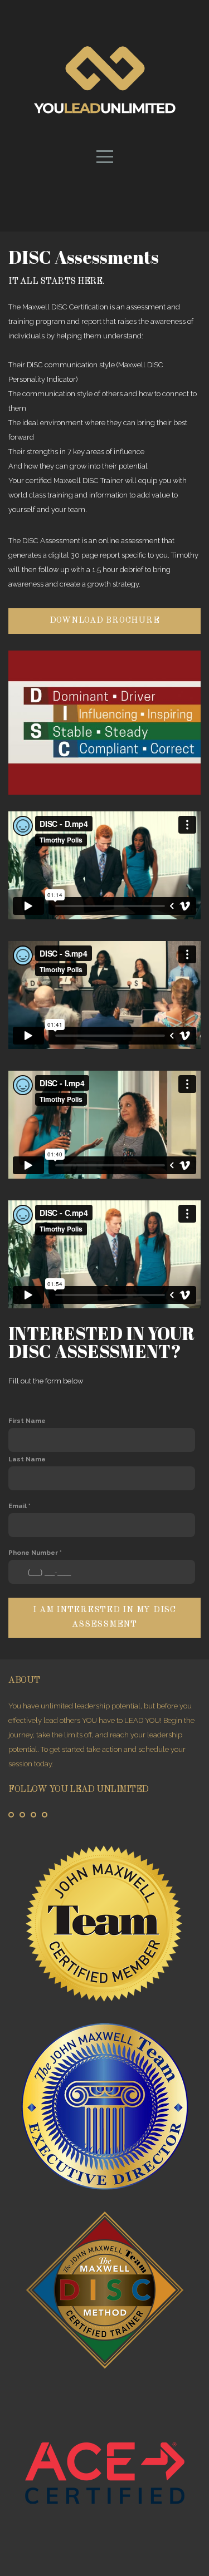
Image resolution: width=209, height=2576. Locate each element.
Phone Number (33, 1553)
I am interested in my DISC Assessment (104, 1617)
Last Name (27, 1459)
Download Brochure (105, 621)
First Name (27, 1421)
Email (18, 1506)
